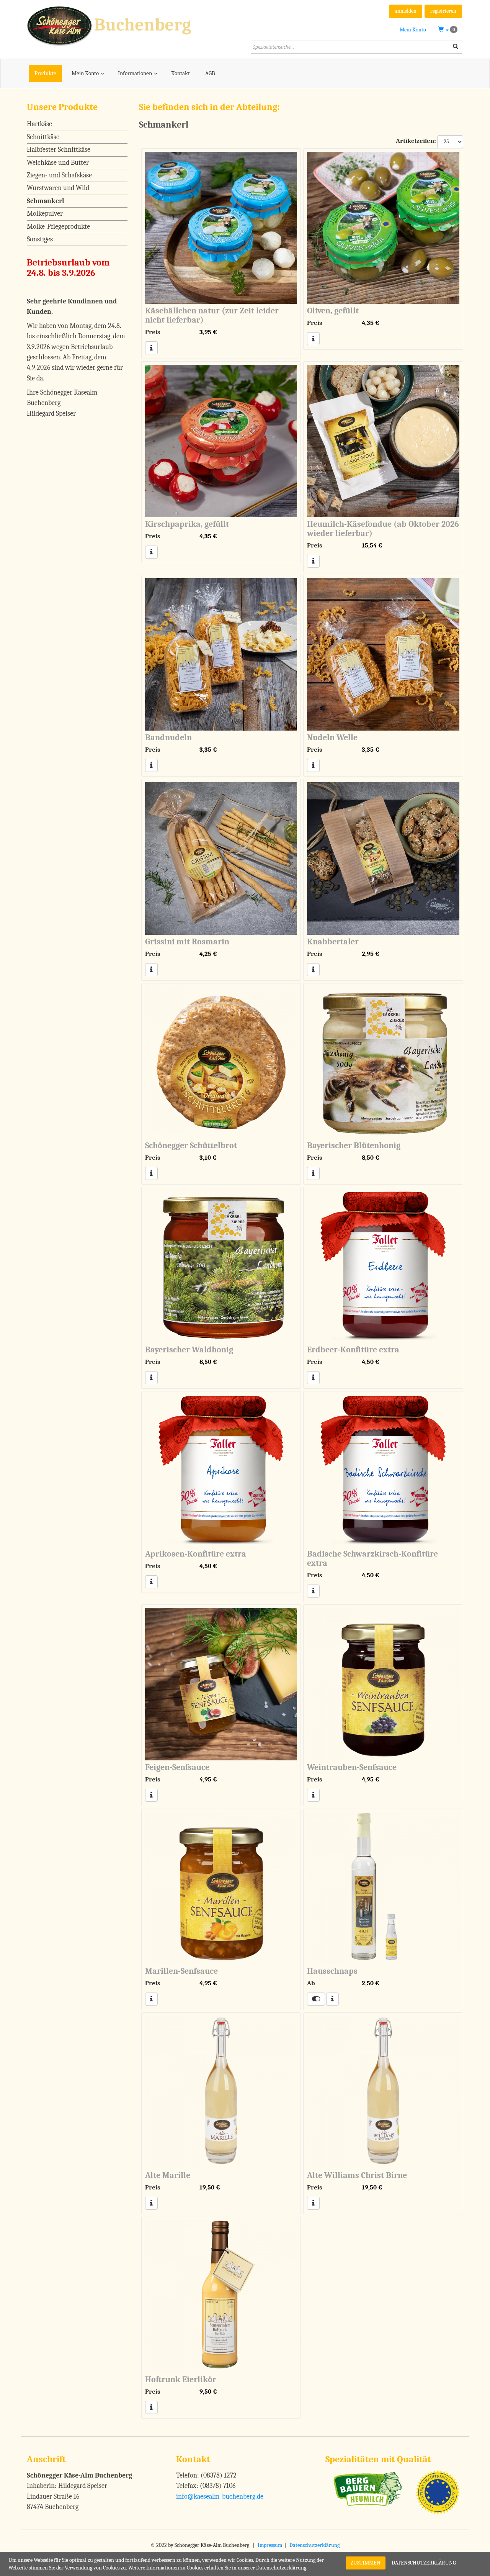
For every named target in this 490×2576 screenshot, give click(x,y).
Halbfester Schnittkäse (59, 150)
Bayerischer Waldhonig (189, 1350)
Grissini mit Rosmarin (187, 942)
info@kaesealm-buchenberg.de (220, 2497)
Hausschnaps (332, 1971)
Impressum (270, 2545)
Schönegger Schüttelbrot (191, 1145)
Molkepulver (45, 214)
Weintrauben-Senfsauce (352, 1767)
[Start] (456, 47)
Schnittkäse (43, 137)
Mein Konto (413, 30)
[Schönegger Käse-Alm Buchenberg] (133, 25)
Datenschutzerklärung (314, 2545)
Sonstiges (40, 239)
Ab (311, 1983)
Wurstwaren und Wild (58, 188)
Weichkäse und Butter (58, 163)
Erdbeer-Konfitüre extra (353, 1350)
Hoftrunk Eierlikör (181, 2379)
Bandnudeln (168, 737)
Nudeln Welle (332, 737)
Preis (153, 332)
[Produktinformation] (151, 348)
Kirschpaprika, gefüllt (187, 524)
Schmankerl (46, 201)
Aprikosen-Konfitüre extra (196, 1554)
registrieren (443, 11)
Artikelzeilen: (416, 141)
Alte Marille (168, 2175)
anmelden (406, 11)
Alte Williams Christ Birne (357, 2175)
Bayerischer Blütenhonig (354, 1145)
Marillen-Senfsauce (181, 1971)
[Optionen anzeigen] (316, 1999)
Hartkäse (39, 124)
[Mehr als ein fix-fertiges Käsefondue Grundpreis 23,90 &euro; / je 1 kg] (383, 441)
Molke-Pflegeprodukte (58, 227)
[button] (448, 30)
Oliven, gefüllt (333, 311)
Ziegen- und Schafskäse (59, 175)
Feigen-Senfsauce (177, 1767)
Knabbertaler (333, 942)
